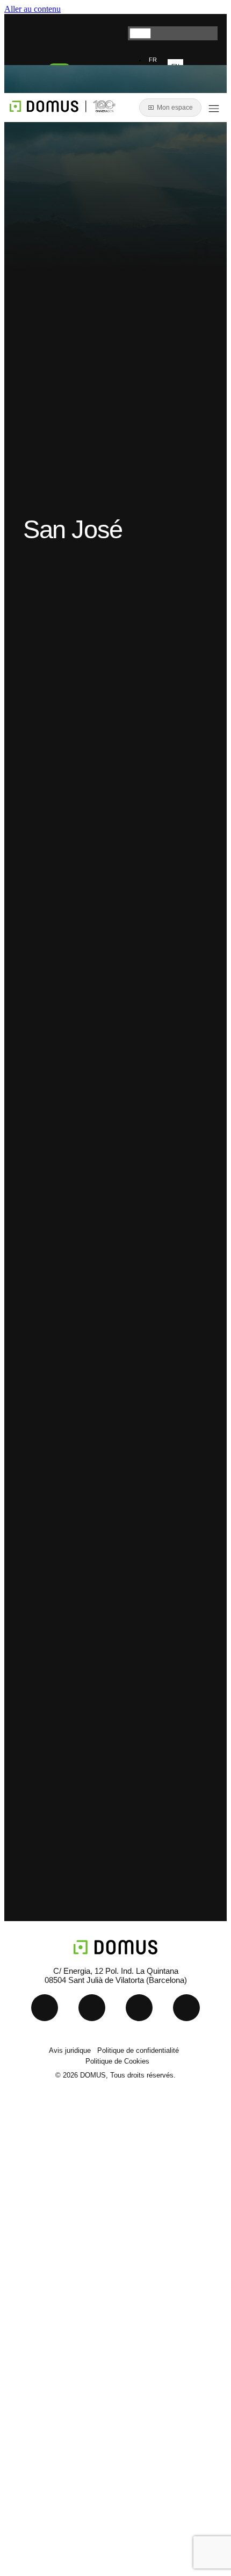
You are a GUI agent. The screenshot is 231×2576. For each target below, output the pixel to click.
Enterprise (55, 2271)
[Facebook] (186, 2008)
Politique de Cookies (117, 2061)
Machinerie (57, 2172)
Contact (49, 2296)
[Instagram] (112, 32)
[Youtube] (69, 32)
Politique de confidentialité (138, 2050)
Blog (42, 2247)
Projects (50, 2222)
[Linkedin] (27, 32)
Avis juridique (70, 2050)
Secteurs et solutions (80, 2197)
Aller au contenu (33, 9)
